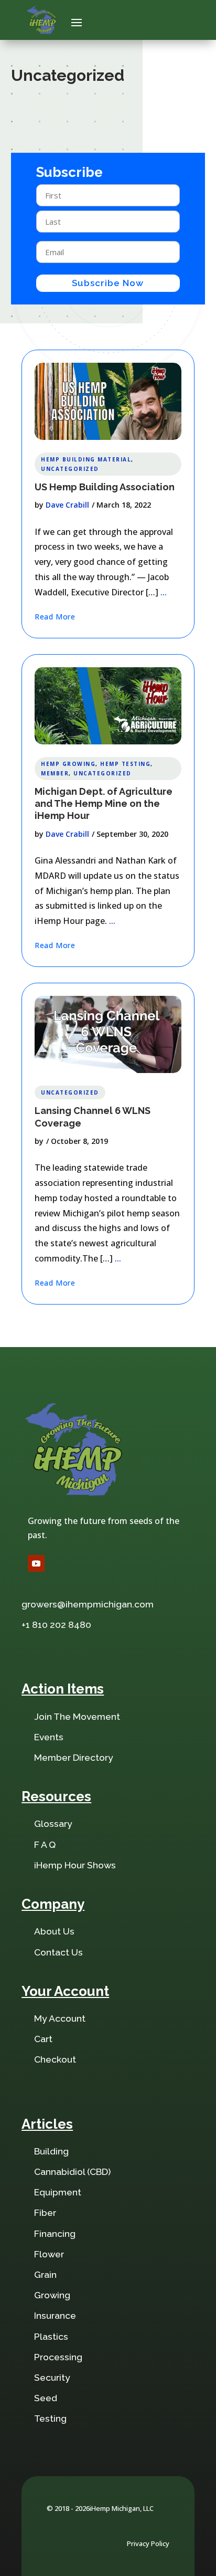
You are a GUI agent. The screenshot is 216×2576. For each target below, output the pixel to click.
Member (55, 773)
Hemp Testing (125, 764)
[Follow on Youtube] (36, 1563)
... (164, 592)
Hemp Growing (68, 764)
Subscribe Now (108, 283)
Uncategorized (70, 469)
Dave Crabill (67, 505)
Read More (55, 617)
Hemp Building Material (86, 459)
